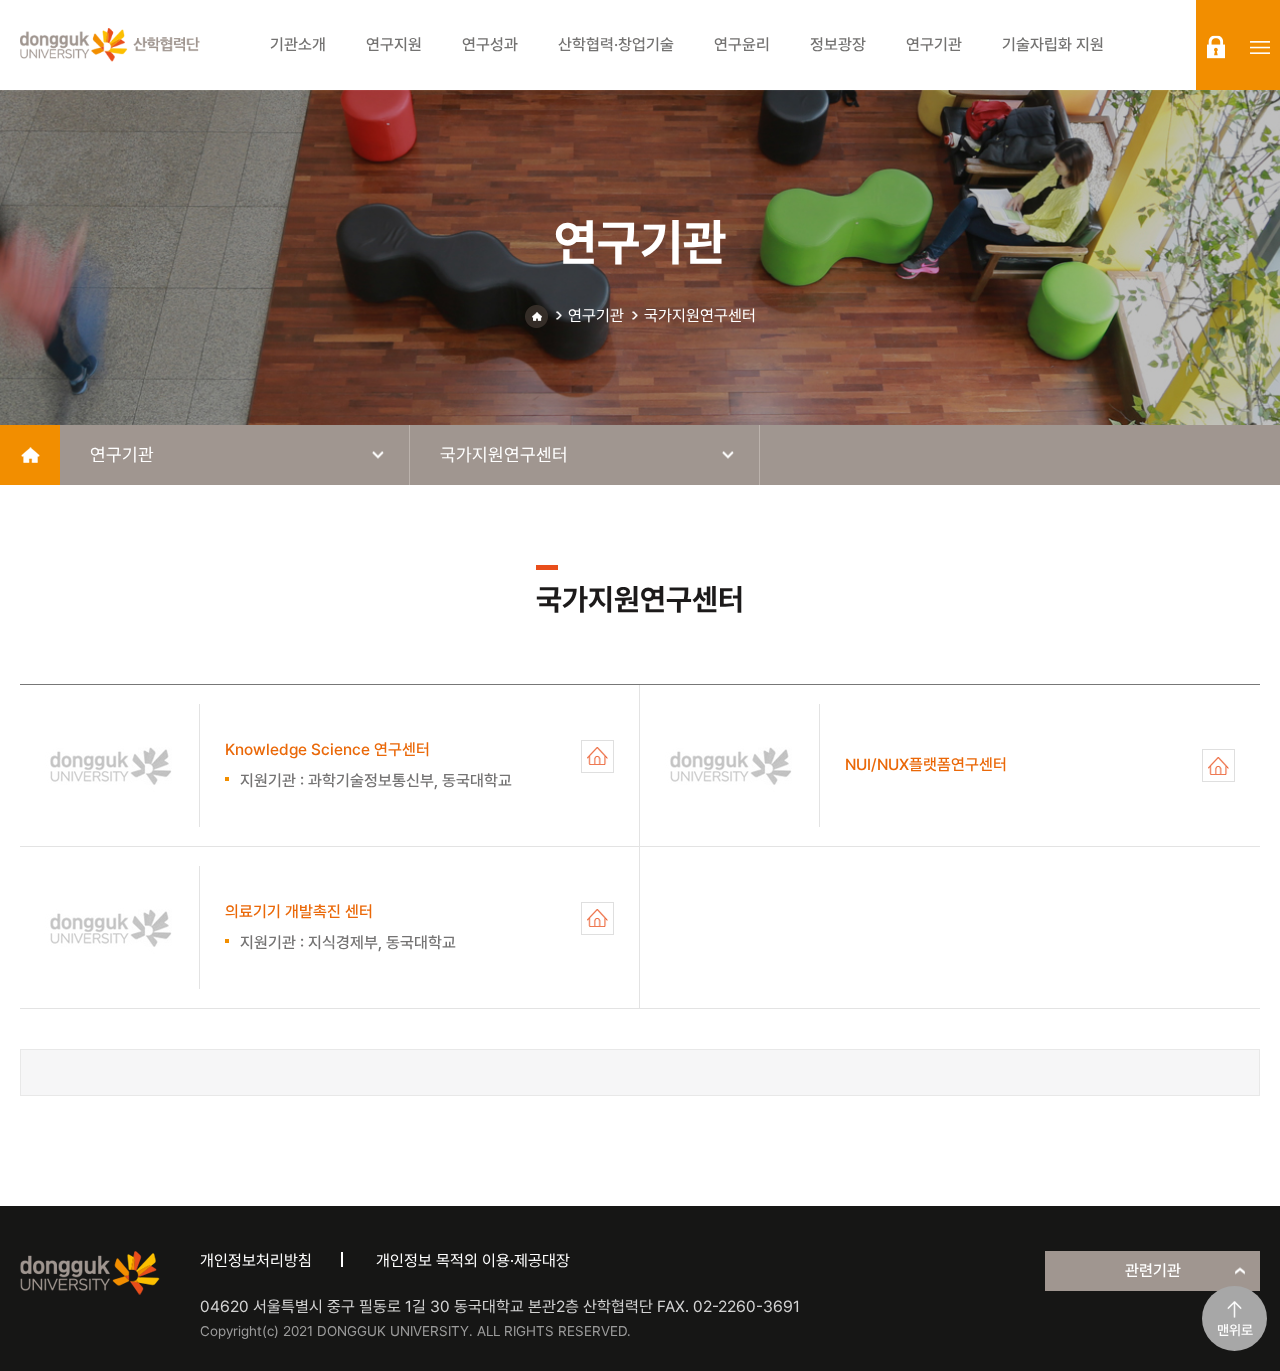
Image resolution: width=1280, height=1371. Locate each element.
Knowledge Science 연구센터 (597, 756)
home (30, 455)
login (1216, 47)
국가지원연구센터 (700, 315)
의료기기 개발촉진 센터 (597, 918)
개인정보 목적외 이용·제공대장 (473, 1260)
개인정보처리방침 (256, 1260)
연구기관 (596, 315)
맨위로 (1235, 1330)
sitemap (1260, 47)
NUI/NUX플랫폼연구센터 (1218, 765)
